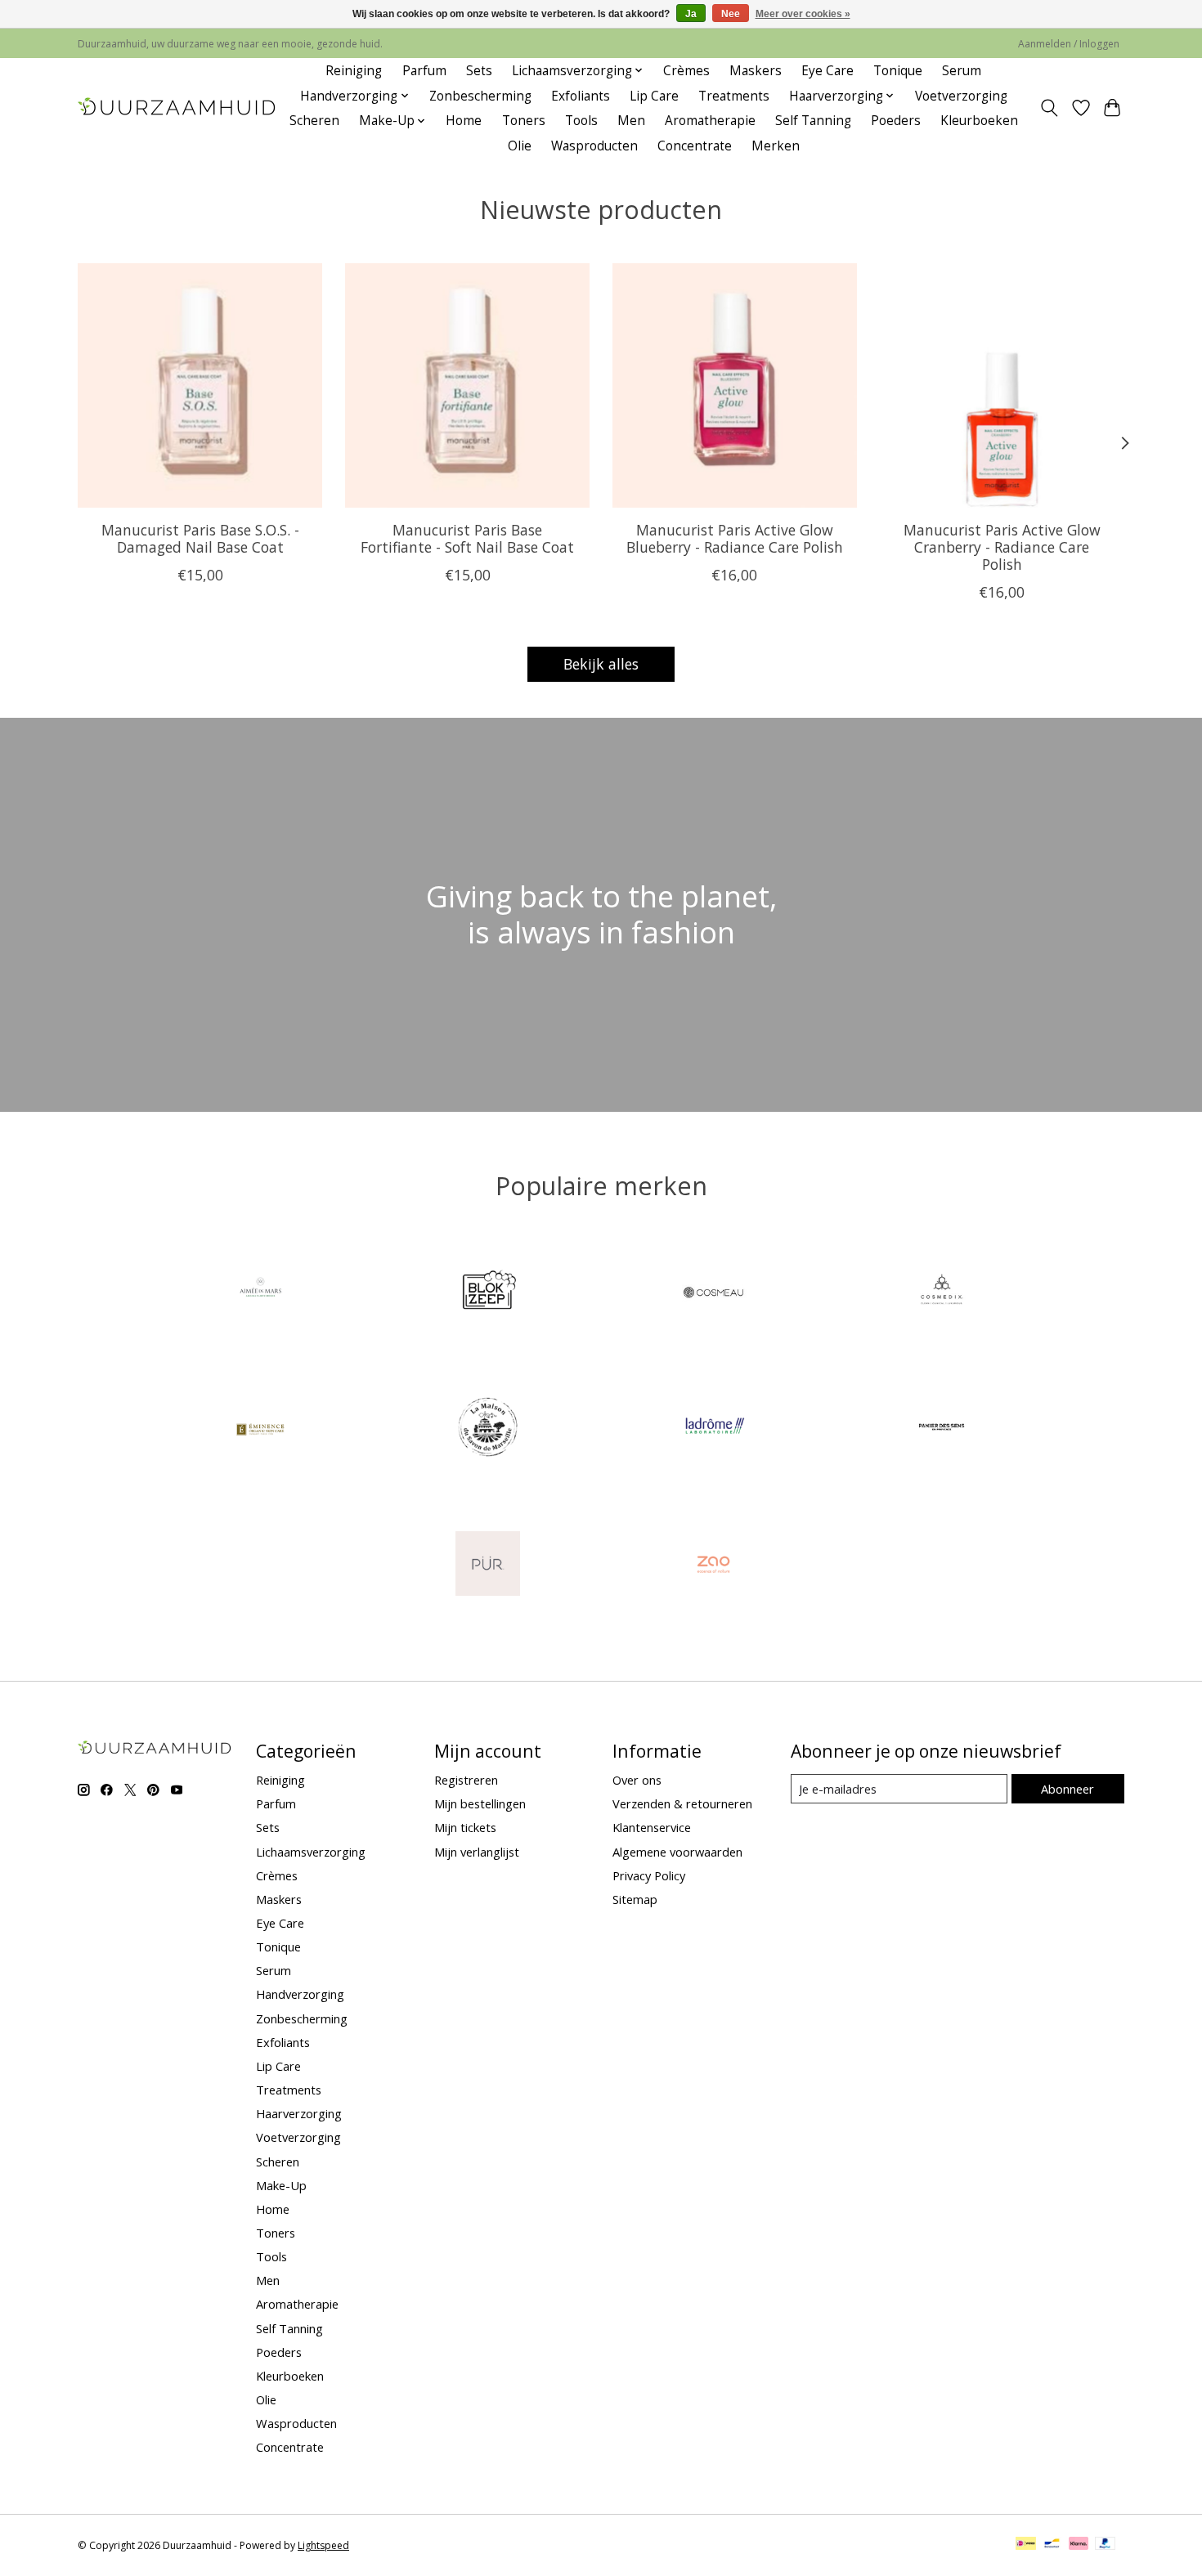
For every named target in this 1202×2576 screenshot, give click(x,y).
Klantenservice (652, 1827)
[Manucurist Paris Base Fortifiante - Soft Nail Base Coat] (467, 385)
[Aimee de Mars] (261, 1293)
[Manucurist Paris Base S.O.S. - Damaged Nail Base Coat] (200, 385)
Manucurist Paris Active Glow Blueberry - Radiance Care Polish (735, 538)
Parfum (424, 71)
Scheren (314, 121)
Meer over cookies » (803, 14)
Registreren (466, 1780)
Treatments (734, 96)
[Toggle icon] (1050, 108)
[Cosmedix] (941, 1293)
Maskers (756, 71)
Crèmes (686, 71)
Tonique (898, 71)
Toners (524, 121)
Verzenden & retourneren (682, 1803)
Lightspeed (323, 2545)
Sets (479, 71)
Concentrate (695, 146)
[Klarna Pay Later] (1079, 2545)
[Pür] (487, 1565)
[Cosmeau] (715, 1293)
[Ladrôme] (715, 1429)
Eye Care (827, 71)
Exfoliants (581, 96)
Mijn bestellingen (480, 1803)
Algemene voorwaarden (677, 1852)
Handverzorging (300, 1994)
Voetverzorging (961, 96)
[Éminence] (261, 1429)
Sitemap (635, 1899)
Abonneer (1067, 1789)
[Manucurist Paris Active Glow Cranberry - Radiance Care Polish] (1002, 385)
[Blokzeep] (487, 1293)
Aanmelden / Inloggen (1069, 44)
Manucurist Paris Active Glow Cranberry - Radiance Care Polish (1002, 546)
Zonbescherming (480, 96)
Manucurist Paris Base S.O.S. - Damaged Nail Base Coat (200, 538)
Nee (731, 14)
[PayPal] (1106, 2545)
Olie (520, 146)
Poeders (896, 121)
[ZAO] (715, 1565)
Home (464, 121)
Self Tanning (813, 121)
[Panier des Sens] (941, 1429)
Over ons (637, 1780)
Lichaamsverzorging (311, 1852)
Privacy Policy (649, 1875)
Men (631, 121)
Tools (581, 121)
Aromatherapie (710, 121)
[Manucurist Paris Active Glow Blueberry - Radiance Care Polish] (735, 385)
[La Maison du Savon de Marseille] (487, 1429)
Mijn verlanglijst (477, 1852)
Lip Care (654, 96)
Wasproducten (594, 146)
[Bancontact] (1052, 2545)
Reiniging (354, 71)
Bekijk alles (601, 664)
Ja (691, 14)
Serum (962, 71)
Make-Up (281, 2185)
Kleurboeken (979, 121)
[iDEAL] (1026, 2545)
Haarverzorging (299, 2113)
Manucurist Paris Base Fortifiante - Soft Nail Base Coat (467, 538)
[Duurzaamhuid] (178, 108)
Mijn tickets (465, 1827)
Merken (776, 146)
